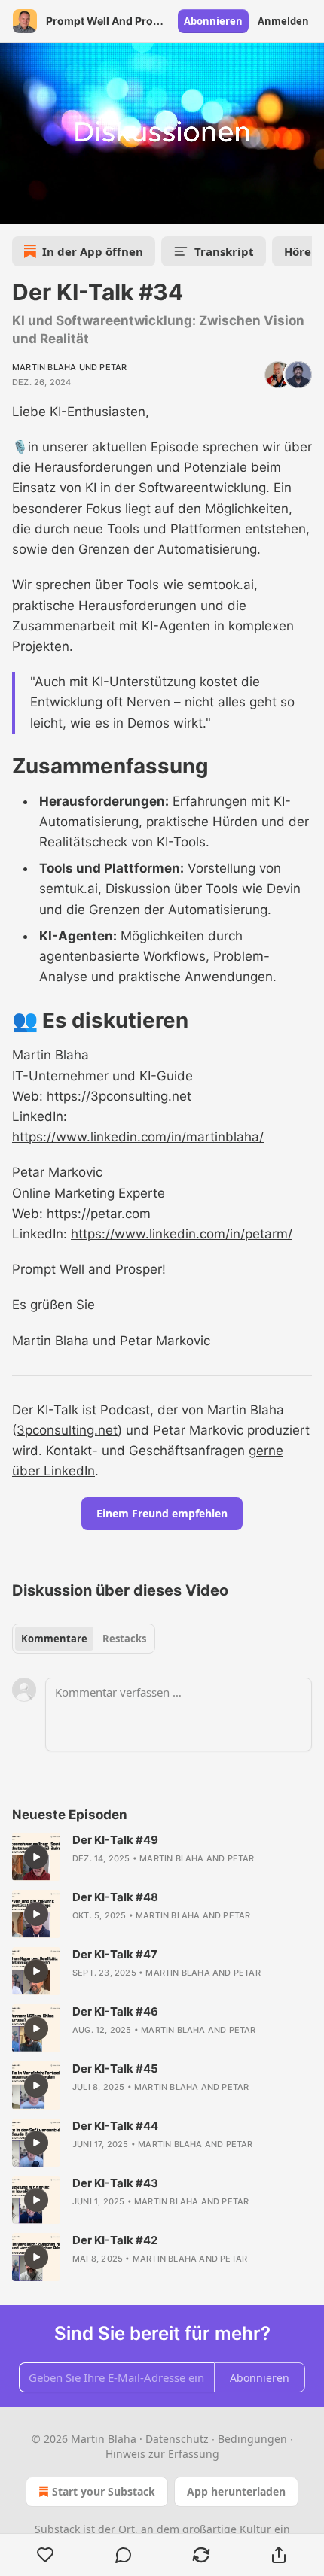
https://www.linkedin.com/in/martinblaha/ (138, 1137)
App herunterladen (236, 2491)
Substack (57, 2529)
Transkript (224, 251)
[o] (36, 1857)
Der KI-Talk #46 (115, 2011)
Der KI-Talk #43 (115, 2183)
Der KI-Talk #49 (115, 1840)
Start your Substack (104, 2491)
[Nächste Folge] (50, 208)
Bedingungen (252, 2439)
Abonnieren (213, 21)
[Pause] (17, 208)
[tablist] (84, 1639)
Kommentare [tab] (54, 1639)
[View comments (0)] (123, 2555)
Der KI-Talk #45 (115, 2069)
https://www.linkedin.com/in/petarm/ (182, 1234)
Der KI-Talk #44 (115, 2126)
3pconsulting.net (67, 1430)
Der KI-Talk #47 (115, 1954)
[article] (162, 1857)
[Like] (45, 2555)
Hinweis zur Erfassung (162, 2454)
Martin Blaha (44, 367)
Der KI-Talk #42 (115, 2240)
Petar (113, 367)
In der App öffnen (93, 251)
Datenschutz (177, 2439)
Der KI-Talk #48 (115, 1897)
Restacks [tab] (124, 1639)
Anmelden (283, 21)
